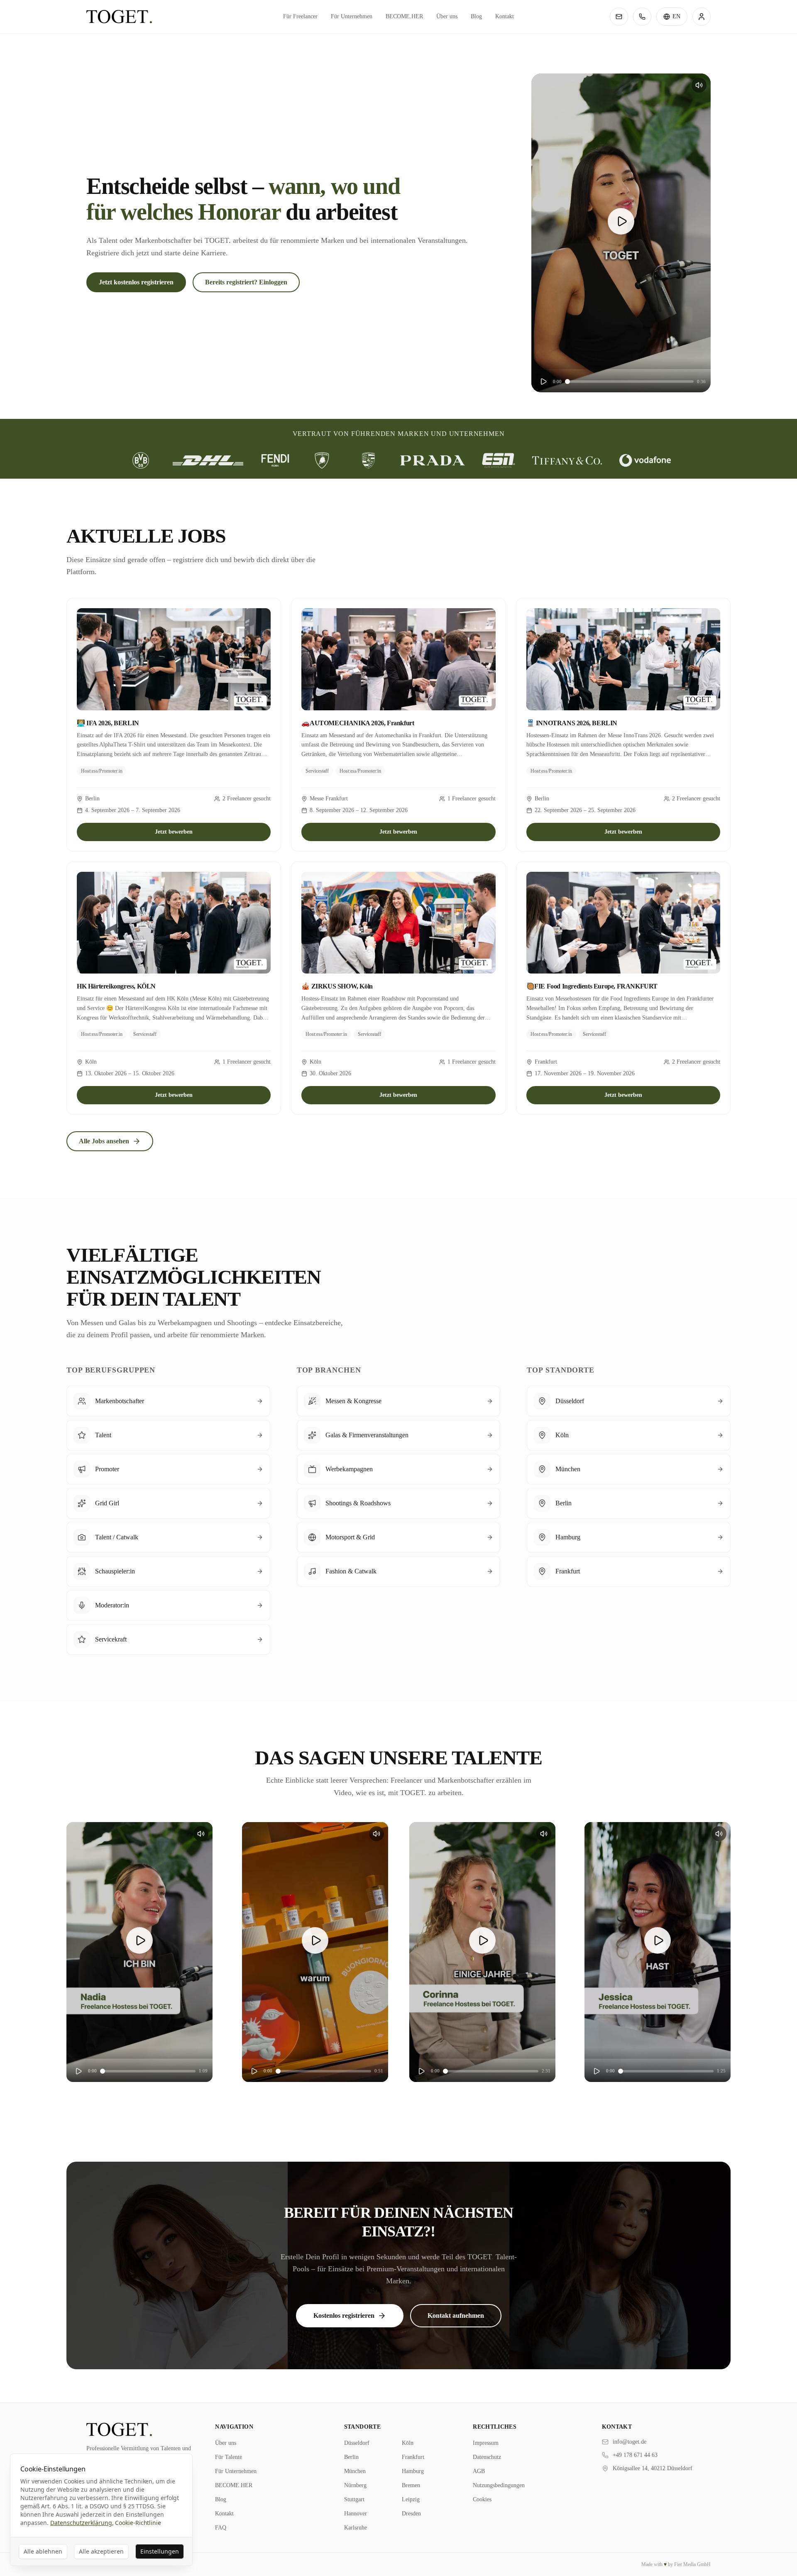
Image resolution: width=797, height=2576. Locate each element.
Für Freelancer (300, 16)
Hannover (356, 2514)
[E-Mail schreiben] (619, 17)
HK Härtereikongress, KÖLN (116, 986)
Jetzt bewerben (174, 832)
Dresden (411, 2514)
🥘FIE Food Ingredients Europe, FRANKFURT (592, 986)
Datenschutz (487, 2457)
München (355, 2471)
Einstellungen (160, 2551)
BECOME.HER (404, 16)
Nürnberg (355, 2485)
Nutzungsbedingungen (499, 2485)
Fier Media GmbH (692, 2564)
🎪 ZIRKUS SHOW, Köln (337, 986)
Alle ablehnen (43, 2551)
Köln (408, 2443)
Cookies (482, 2499)
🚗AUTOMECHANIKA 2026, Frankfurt (358, 723)
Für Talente (229, 2457)
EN (676, 16)
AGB (479, 2471)
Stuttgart (354, 2499)
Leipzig (411, 2499)
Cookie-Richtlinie (138, 2523)
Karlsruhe (356, 2528)
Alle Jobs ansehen (104, 1141)
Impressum (486, 2443)
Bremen (411, 2485)
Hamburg (413, 2471)
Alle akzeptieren (101, 2551)
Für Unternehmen (352, 16)
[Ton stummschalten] (699, 85)
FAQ (221, 2528)
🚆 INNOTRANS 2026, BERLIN (572, 723)
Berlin (351, 2457)
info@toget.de (630, 2442)
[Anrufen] (642, 17)
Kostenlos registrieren (344, 2315)
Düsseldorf (357, 2443)
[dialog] (101, 2510)
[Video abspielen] (621, 221)
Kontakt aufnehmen (456, 2315)
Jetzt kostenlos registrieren (136, 282)
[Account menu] (702, 17)
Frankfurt (413, 2457)
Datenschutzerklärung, (82, 2523)
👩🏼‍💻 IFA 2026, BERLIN (108, 723)
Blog (476, 16)
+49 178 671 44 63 (635, 2455)
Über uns (447, 16)
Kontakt (505, 16)
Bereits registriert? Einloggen (246, 282)
